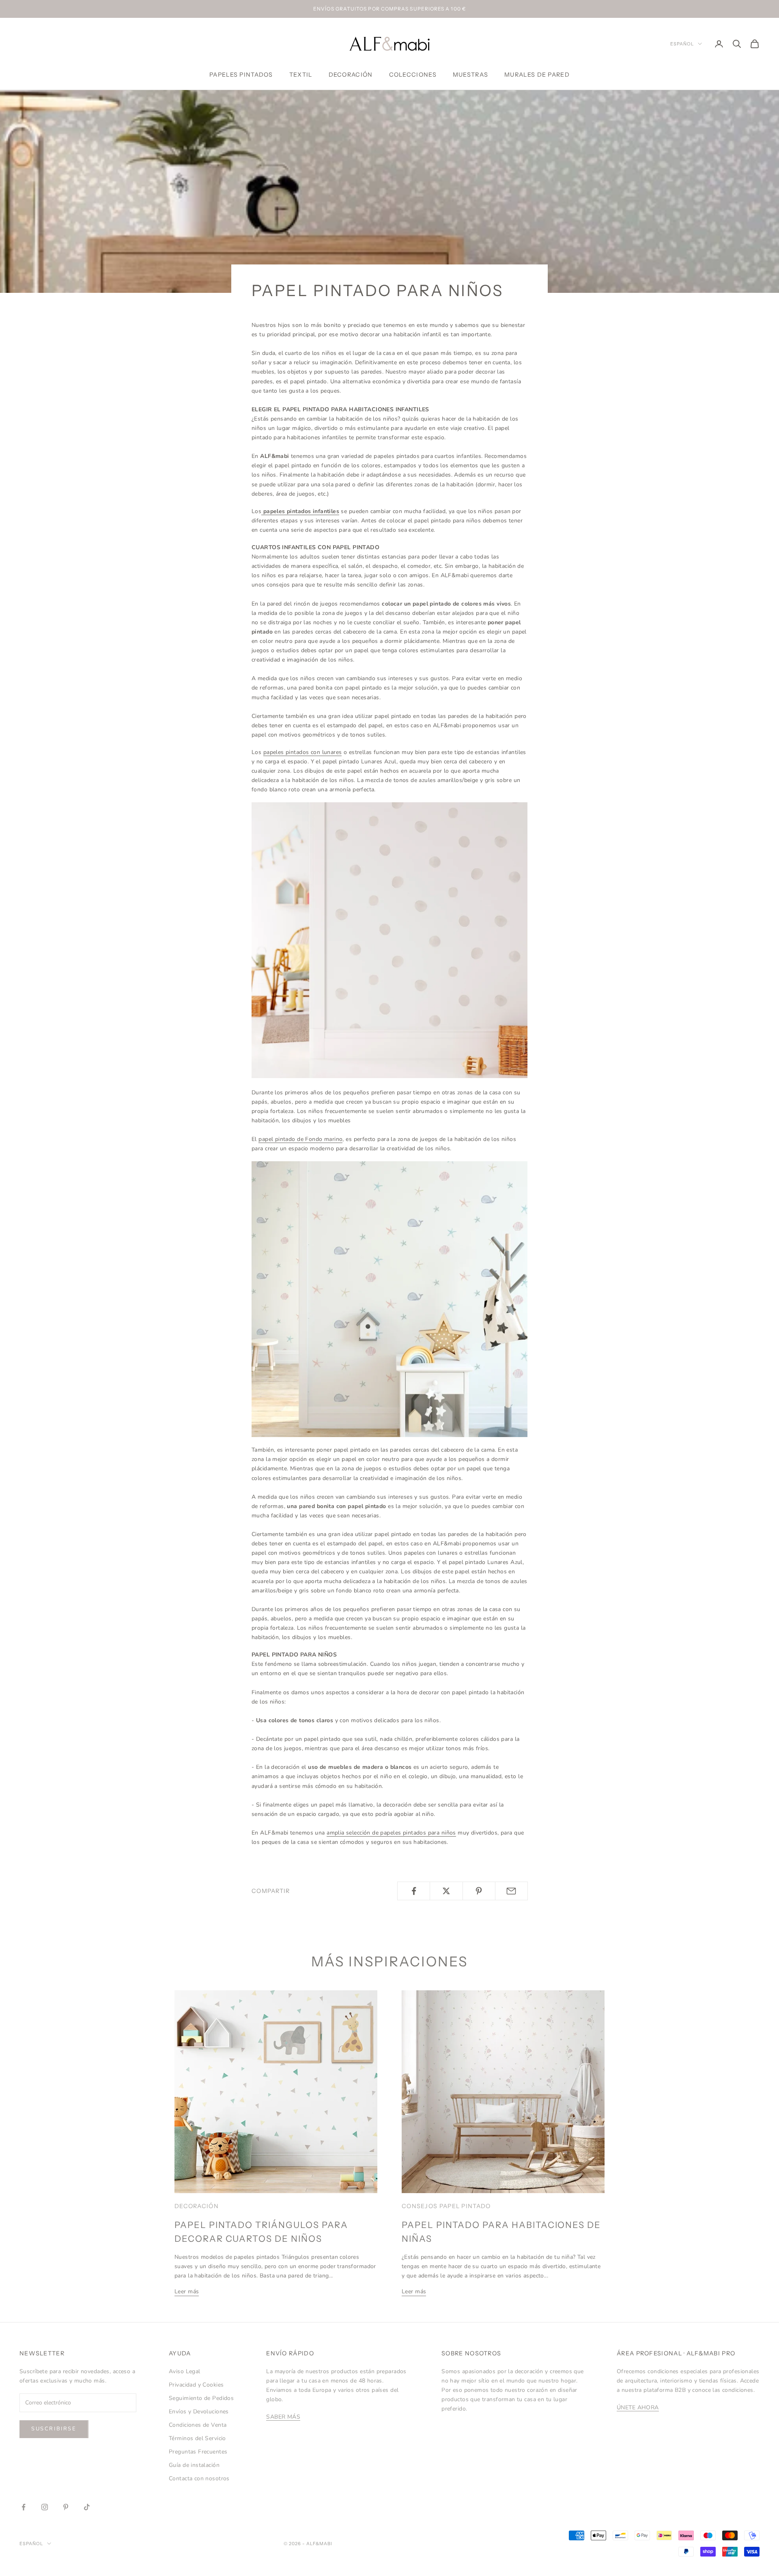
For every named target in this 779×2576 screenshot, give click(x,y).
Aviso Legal (185, 2371)
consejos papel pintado (446, 2206)
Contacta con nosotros (199, 2478)
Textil (301, 75)
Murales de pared (537, 75)
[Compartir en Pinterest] (479, 1891)
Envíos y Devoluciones (199, 2412)
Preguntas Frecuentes (198, 2452)
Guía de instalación (194, 2465)
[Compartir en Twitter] (446, 1891)
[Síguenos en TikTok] (87, 2507)
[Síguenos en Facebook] (24, 2507)
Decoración (351, 75)
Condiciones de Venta (198, 2425)
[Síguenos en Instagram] (45, 2507)
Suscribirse (54, 2429)
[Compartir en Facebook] (414, 1891)
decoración (197, 2206)
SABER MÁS (283, 2417)
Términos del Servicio (197, 2438)
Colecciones (413, 75)
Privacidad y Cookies (196, 2385)
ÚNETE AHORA (638, 2407)
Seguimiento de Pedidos (201, 2398)
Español (682, 44)
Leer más (187, 2291)
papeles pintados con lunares (303, 752)
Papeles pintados (241, 75)
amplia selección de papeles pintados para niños (391, 1833)
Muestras (470, 75)
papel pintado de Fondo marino (300, 1139)
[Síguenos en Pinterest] (66, 2507)
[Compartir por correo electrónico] (511, 1891)
